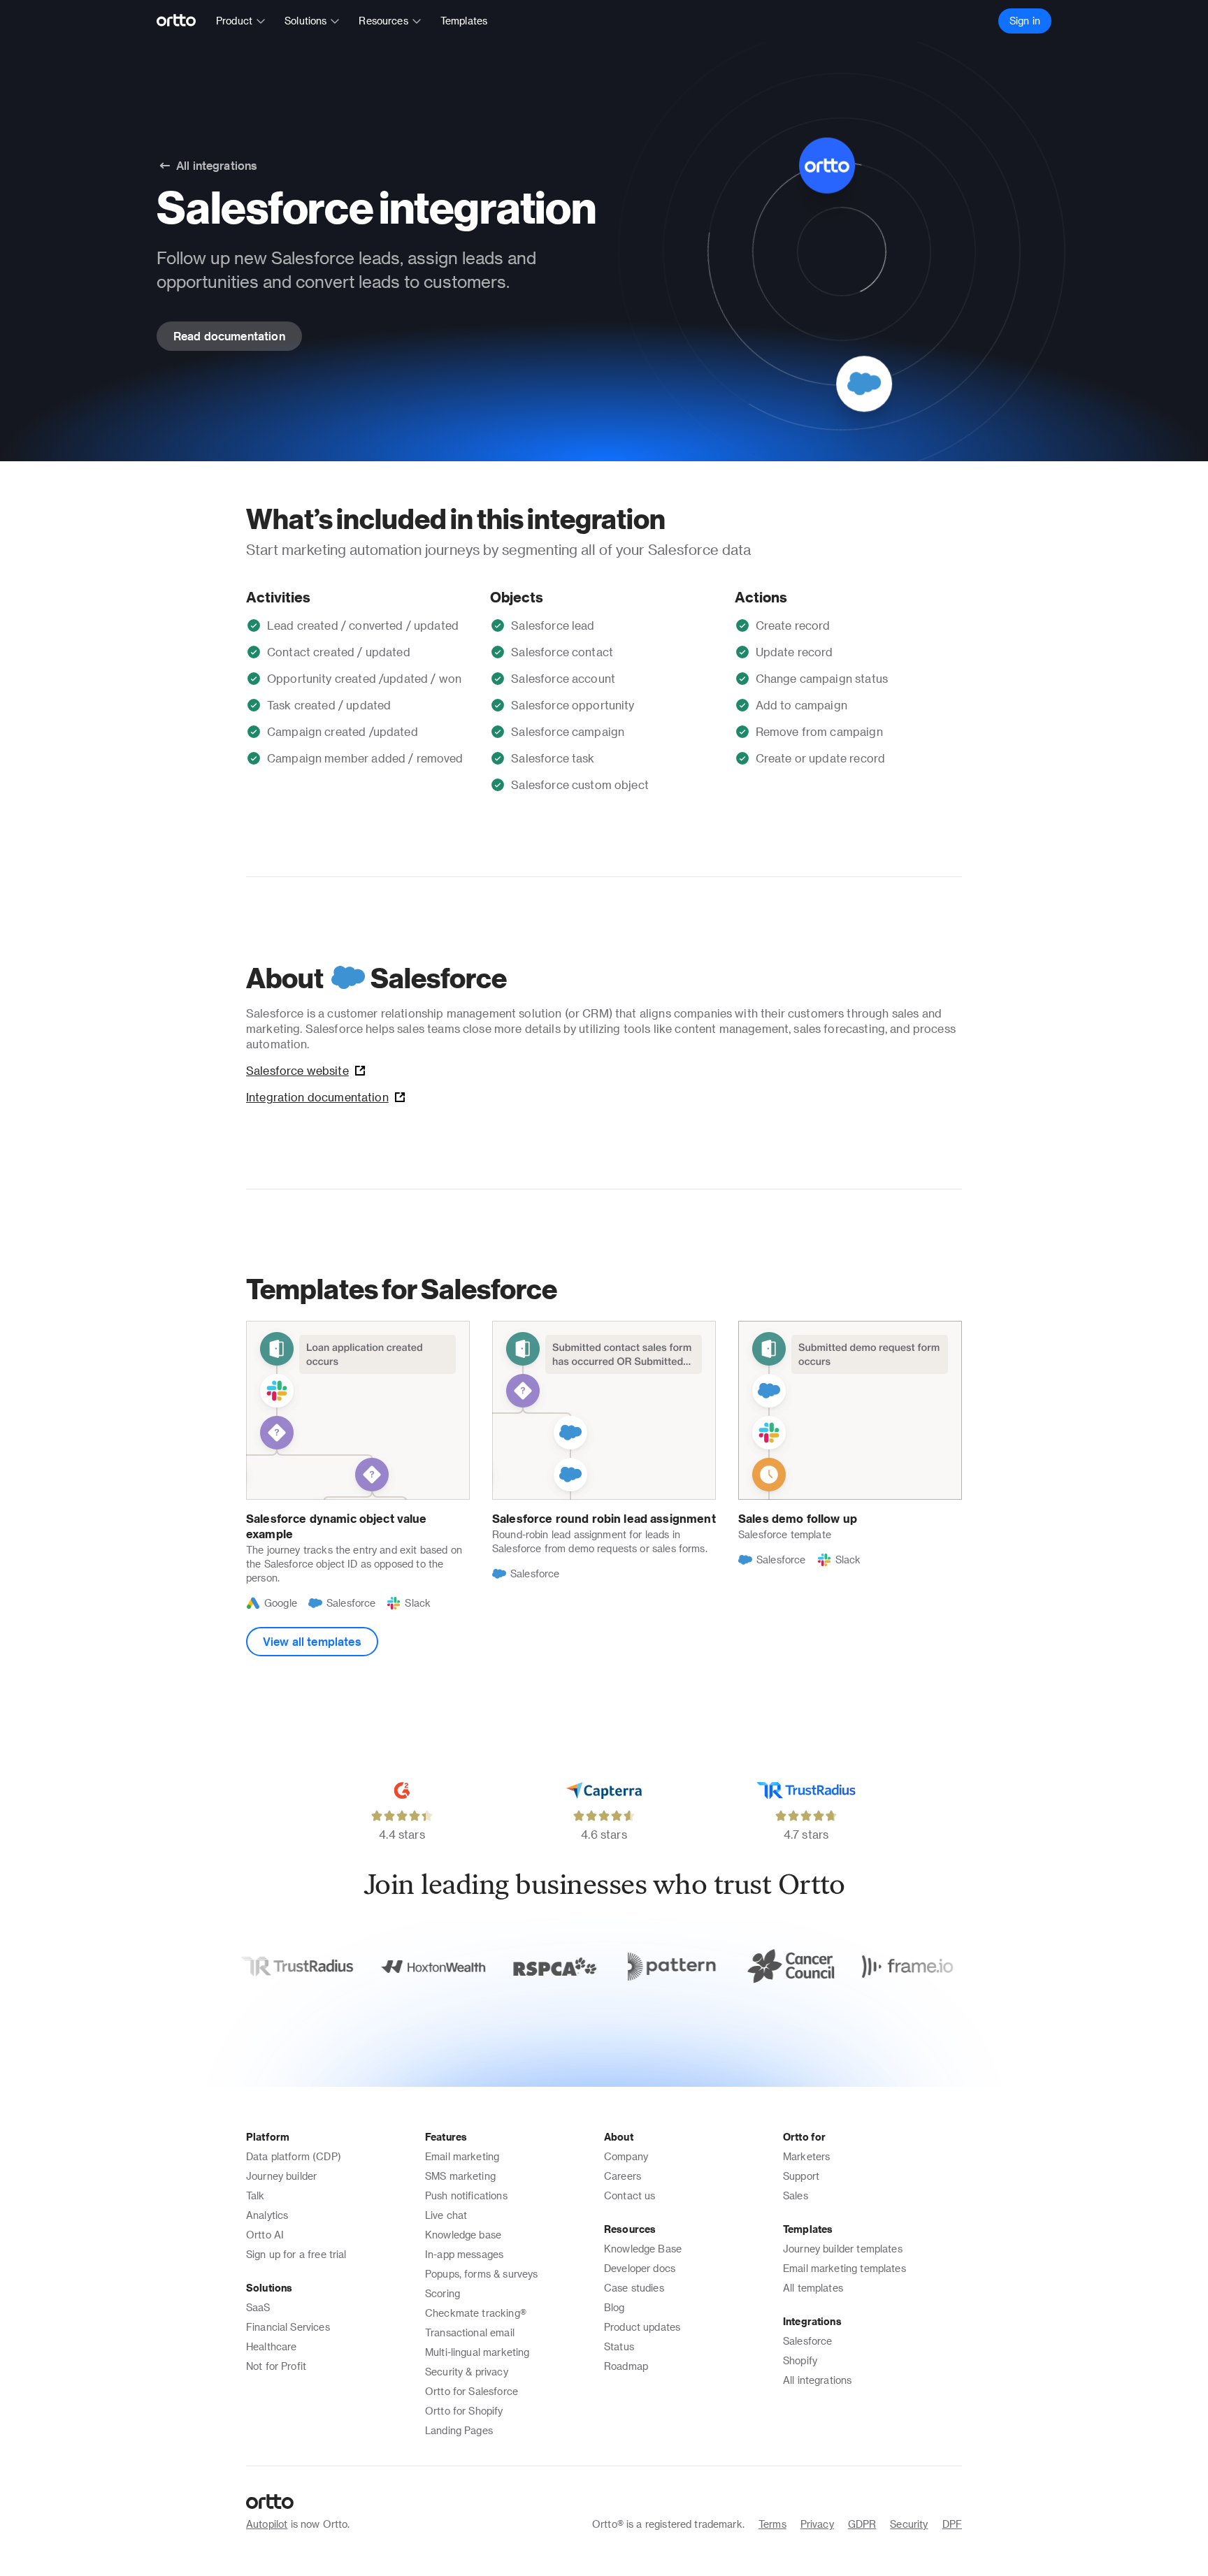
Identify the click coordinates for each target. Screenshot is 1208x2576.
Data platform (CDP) (294, 2156)
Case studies (634, 2288)
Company (626, 2156)
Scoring (443, 2293)
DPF (952, 2524)
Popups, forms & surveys (481, 2274)
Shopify (800, 2360)
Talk (256, 2195)
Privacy (817, 2524)
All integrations (817, 2380)
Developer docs (640, 2268)
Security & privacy (467, 2372)
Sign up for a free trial (296, 2254)
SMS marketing (460, 2176)
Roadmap (626, 2366)
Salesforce (808, 2341)
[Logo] (182, 21)
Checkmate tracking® (476, 2313)
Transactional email (470, 2332)
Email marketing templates (844, 2268)
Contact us (630, 2195)
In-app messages (464, 2254)
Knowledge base (463, 2235)
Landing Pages (459, 2430)
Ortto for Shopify (464, 2411)
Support (801, 2176)
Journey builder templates (843, 2249)
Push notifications (466, 2195)
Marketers (806, 2156)
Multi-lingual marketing (477, 2352)
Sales (796, 2195)
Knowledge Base (643, 2249)
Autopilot (267, 2524)
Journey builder (281, 2176)
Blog (614, 2307)
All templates (813, 2288)
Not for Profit (276, 2366)
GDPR (862, 2524)
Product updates (642, 2327)
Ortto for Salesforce (472, 2391)
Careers (623, 2176)
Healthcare (272, 2346)
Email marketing (462, 2156)
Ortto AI (265, 2235)
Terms (772, 2524)
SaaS (258, 2307)
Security (909, 2524)
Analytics (267, 2215)
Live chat (446, 2215)
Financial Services (288, 2327)
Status (619, 2346)
